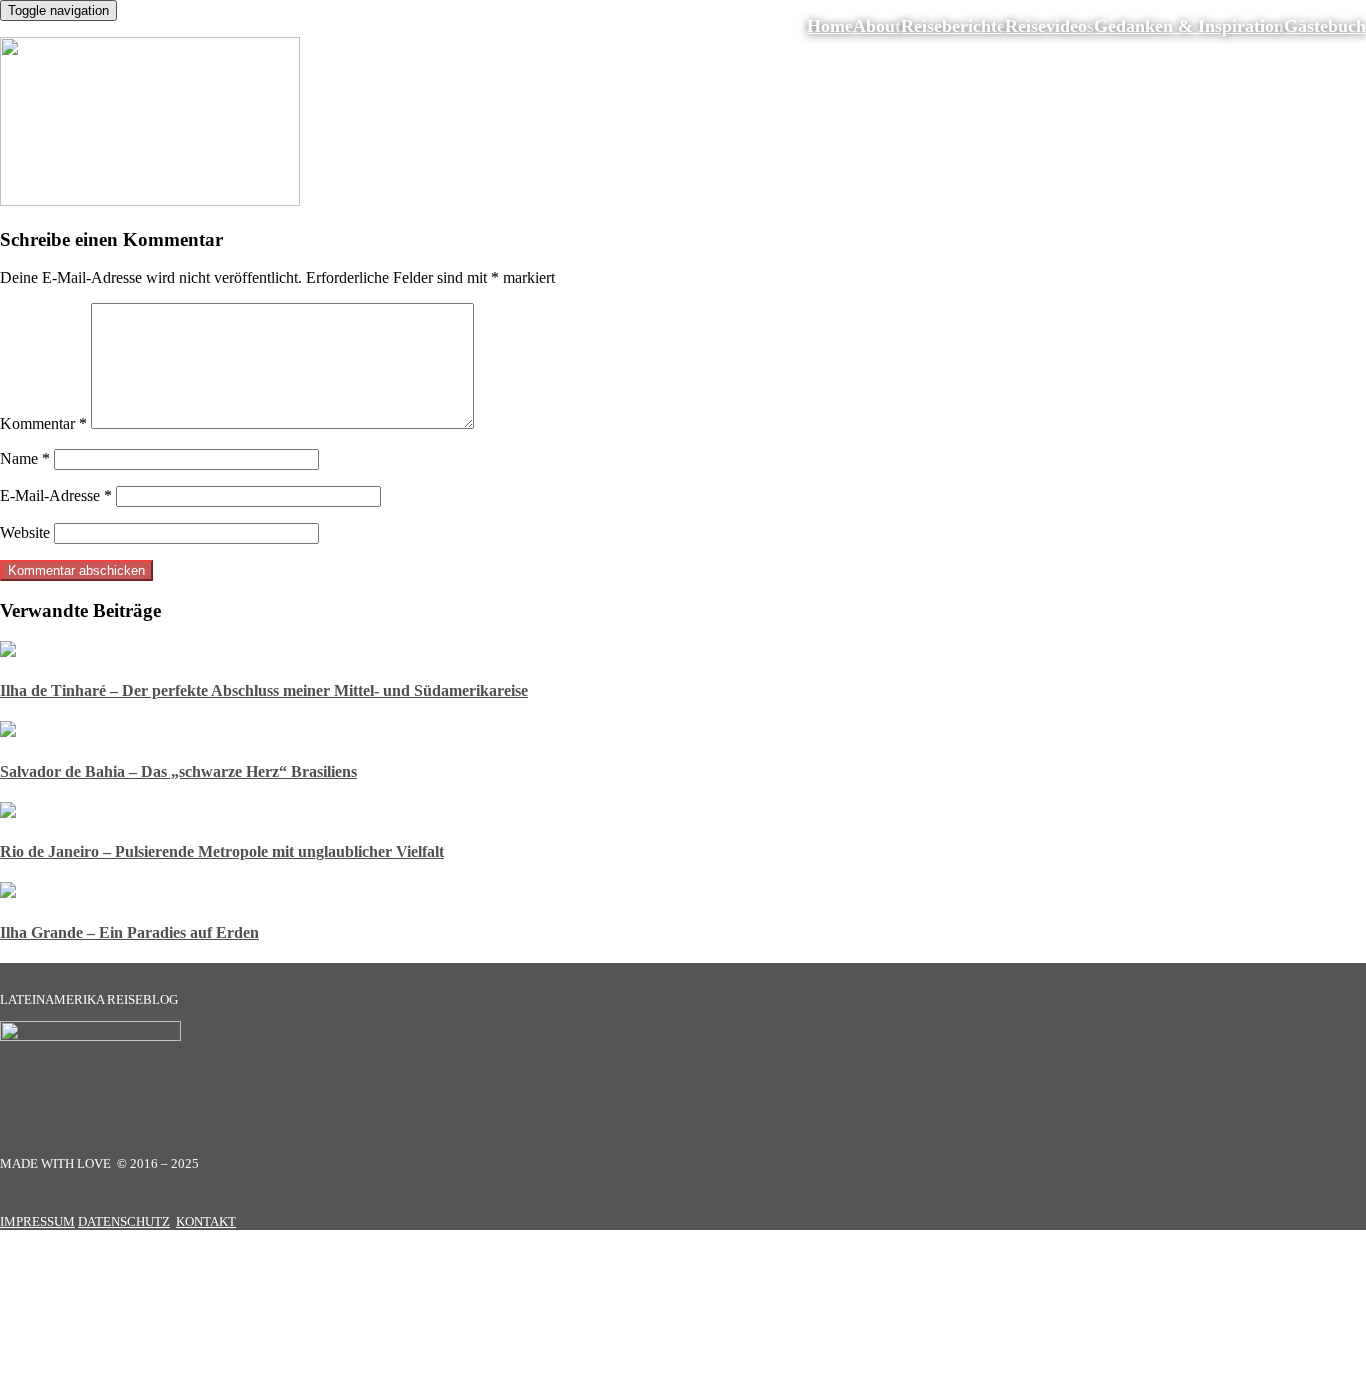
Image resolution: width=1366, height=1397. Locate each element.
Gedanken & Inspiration (1189, 26)
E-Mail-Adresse (56, 495)
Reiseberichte (953, 26)
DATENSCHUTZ (124, 1221)
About (877, 26)
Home (830, 26)
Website (25, 532)
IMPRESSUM (37, 1221)
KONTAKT (206, 1221)
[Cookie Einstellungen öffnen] (150, 1387)
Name (25, 458)
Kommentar (43, 423)
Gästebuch (1325, 26)
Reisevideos (1049, 26)
